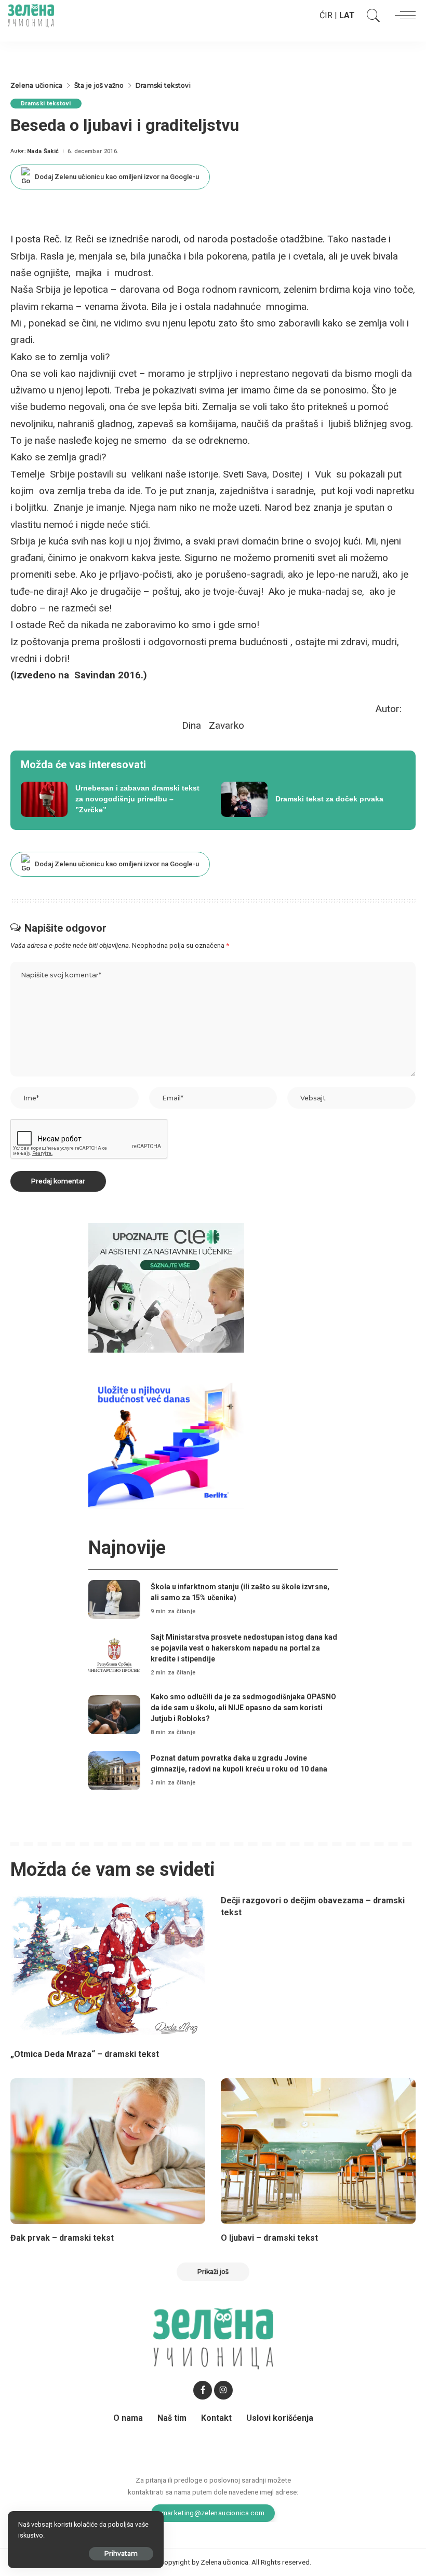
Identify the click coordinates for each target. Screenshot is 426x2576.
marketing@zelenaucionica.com (213, 2513)
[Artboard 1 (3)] (166, 1287)
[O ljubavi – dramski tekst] (318, 2151)
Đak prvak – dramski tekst (62, 2238)
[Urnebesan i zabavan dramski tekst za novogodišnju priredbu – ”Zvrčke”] (113, 799)
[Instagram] (223, 2390)
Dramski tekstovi (46, 104)
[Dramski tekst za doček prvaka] (313, 799)
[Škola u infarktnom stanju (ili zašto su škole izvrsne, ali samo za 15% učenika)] (114, 1599)
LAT (347, 15)
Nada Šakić (43, 151)
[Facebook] (203, 2390)
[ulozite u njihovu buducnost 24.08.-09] (166, 1443)
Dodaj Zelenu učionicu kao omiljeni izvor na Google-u (117, 177)
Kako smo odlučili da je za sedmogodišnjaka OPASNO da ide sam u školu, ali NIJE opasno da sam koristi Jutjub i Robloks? (243, 1708)
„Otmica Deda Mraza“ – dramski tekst (85, 2054)
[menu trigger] (403, 16)
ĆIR (326, 15)
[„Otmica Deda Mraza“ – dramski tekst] (108, 1967)
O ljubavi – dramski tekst (269, 2238)
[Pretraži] (371, 16)
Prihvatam (121, 2553)
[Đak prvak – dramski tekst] (108, 2151)
